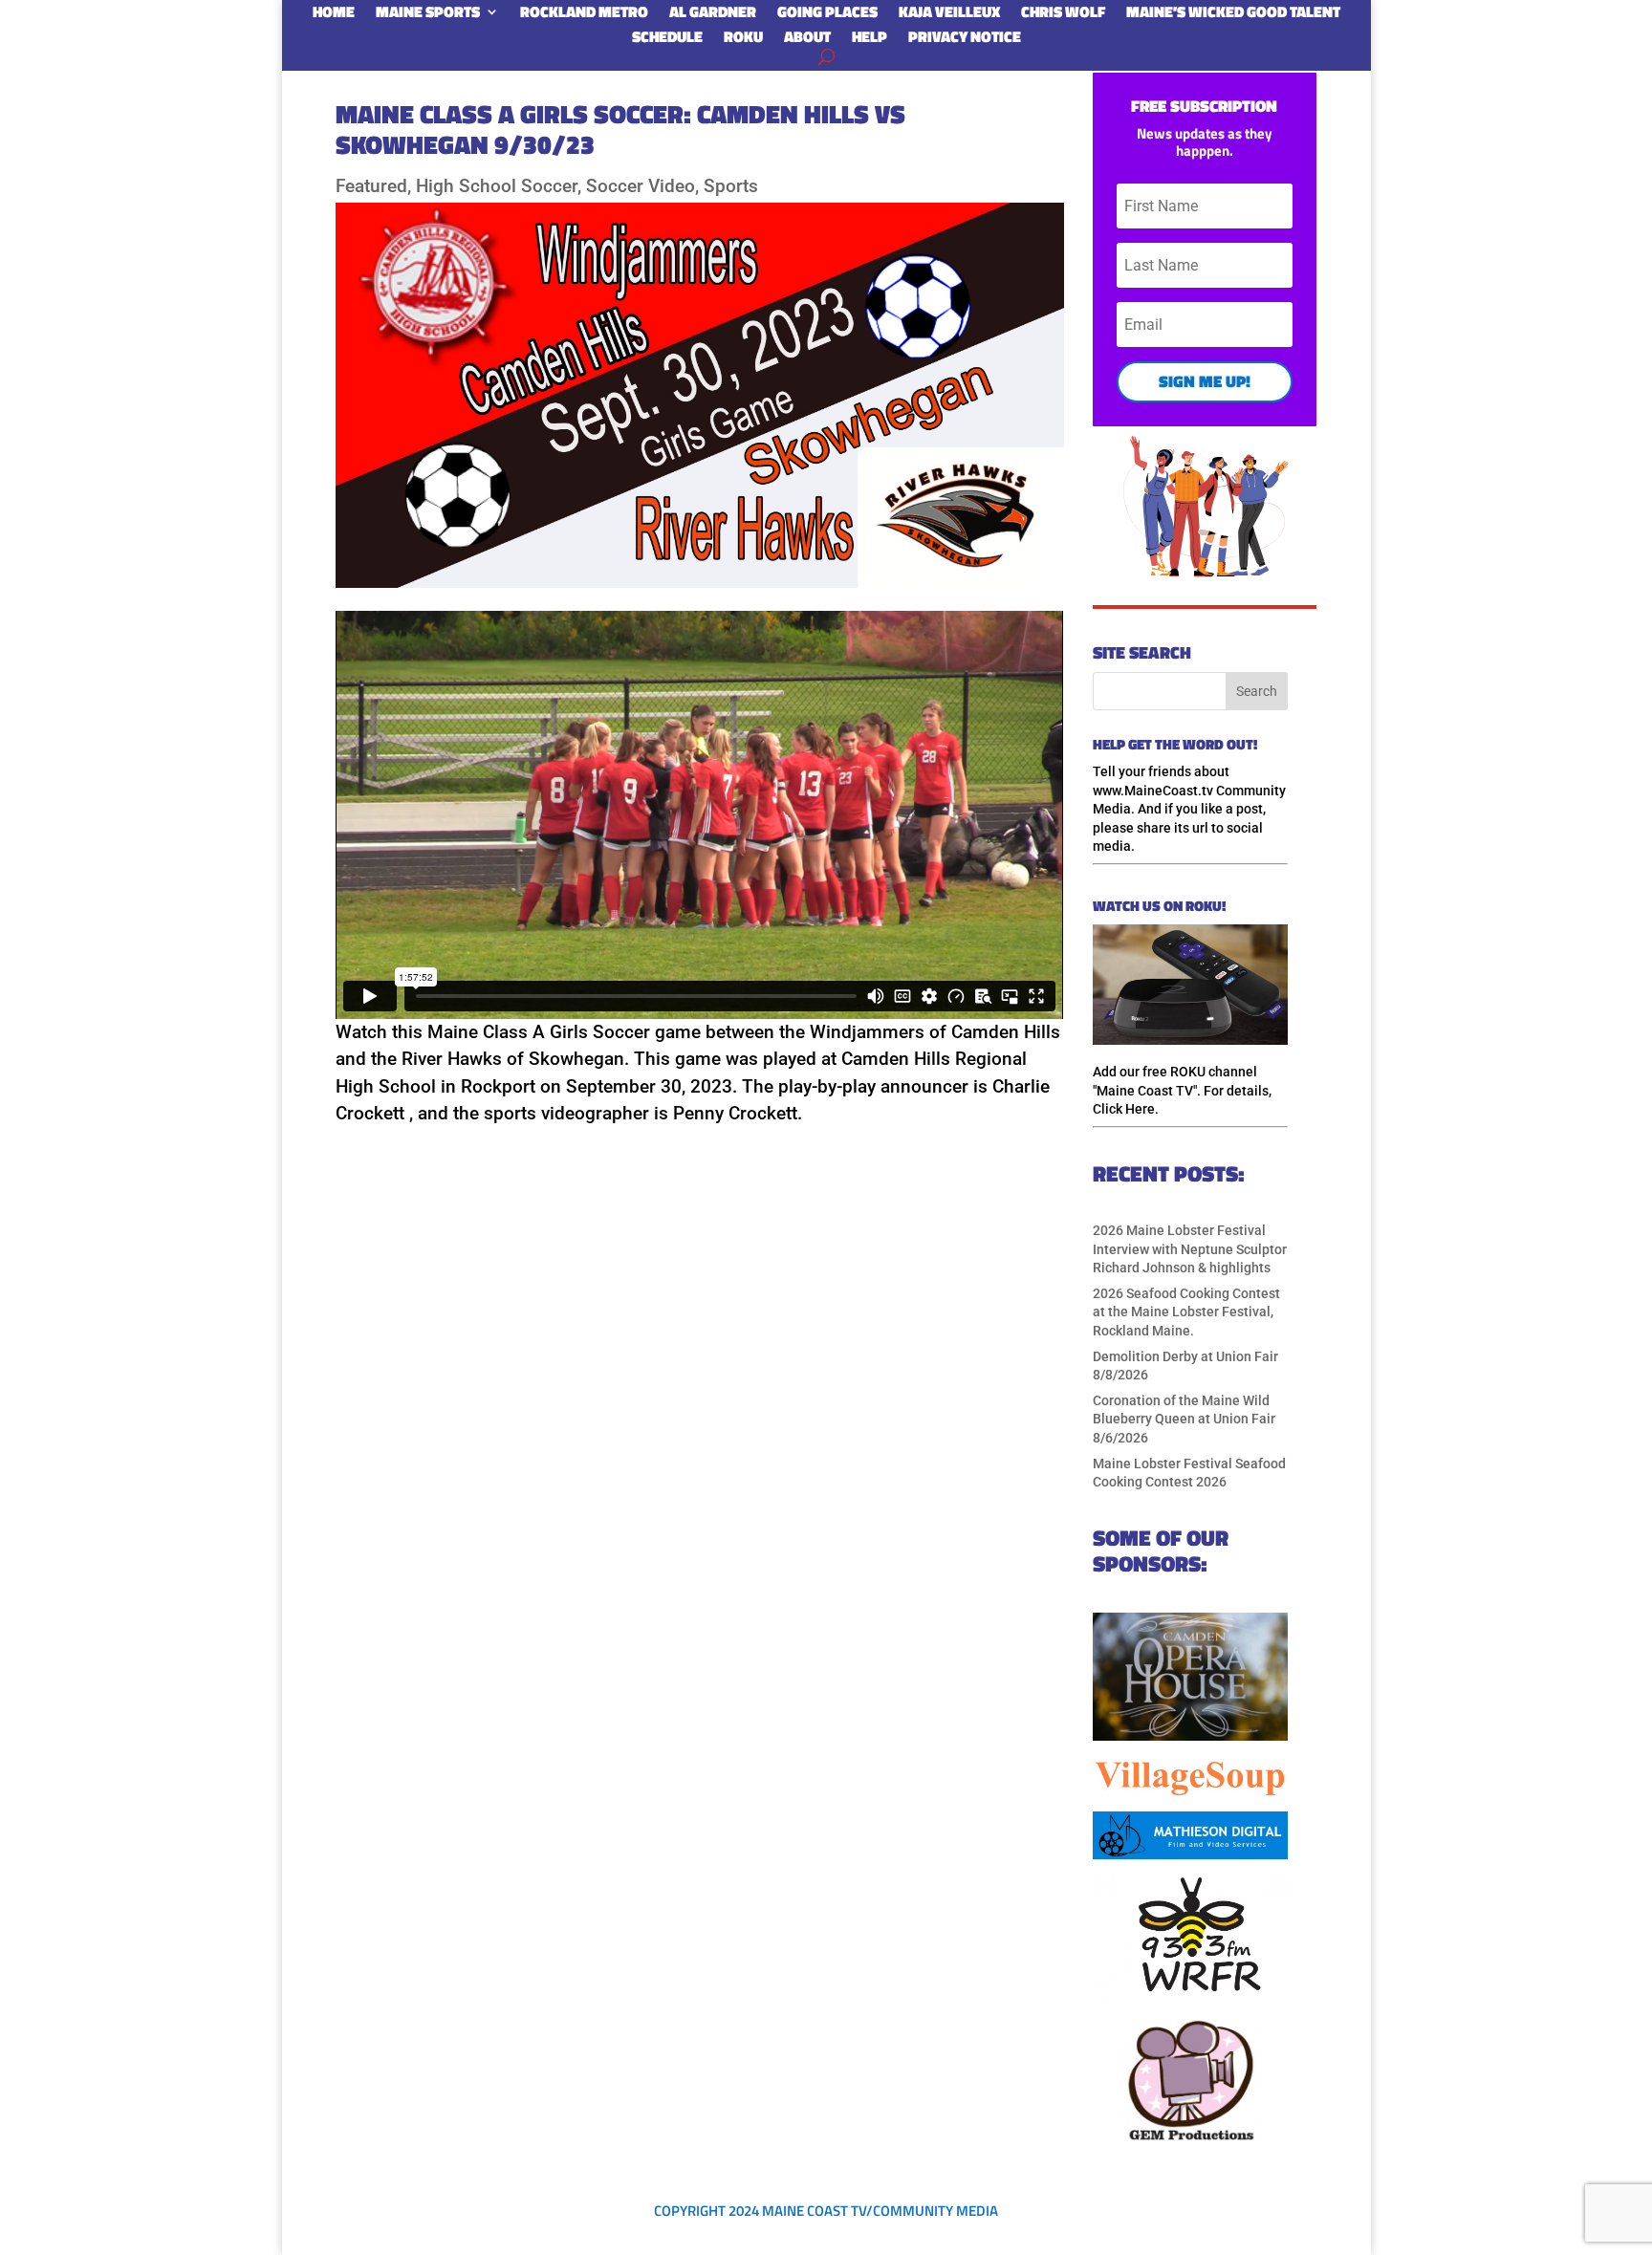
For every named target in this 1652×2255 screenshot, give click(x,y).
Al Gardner (713, 15)
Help (869, 40)
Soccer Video (641, 186)
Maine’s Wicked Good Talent (1233, 15)
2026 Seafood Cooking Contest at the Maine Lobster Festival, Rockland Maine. (1186, 1312)
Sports (731, 186)
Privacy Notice (965, 40)
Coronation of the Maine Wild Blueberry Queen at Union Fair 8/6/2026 (1184, 1419)
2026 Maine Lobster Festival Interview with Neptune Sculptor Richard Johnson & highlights (1190, 1249)
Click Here (1124, 1109)
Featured (371, 186)
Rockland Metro (584, 15)
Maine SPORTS (428, 15)
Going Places (827, 15)
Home (334, 15)
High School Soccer (497, 186)
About (807, 40)
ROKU (743, 40)
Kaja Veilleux (949, 15)
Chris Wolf (1063, 15)
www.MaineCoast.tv (1153, 791)
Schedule (667, 40)
